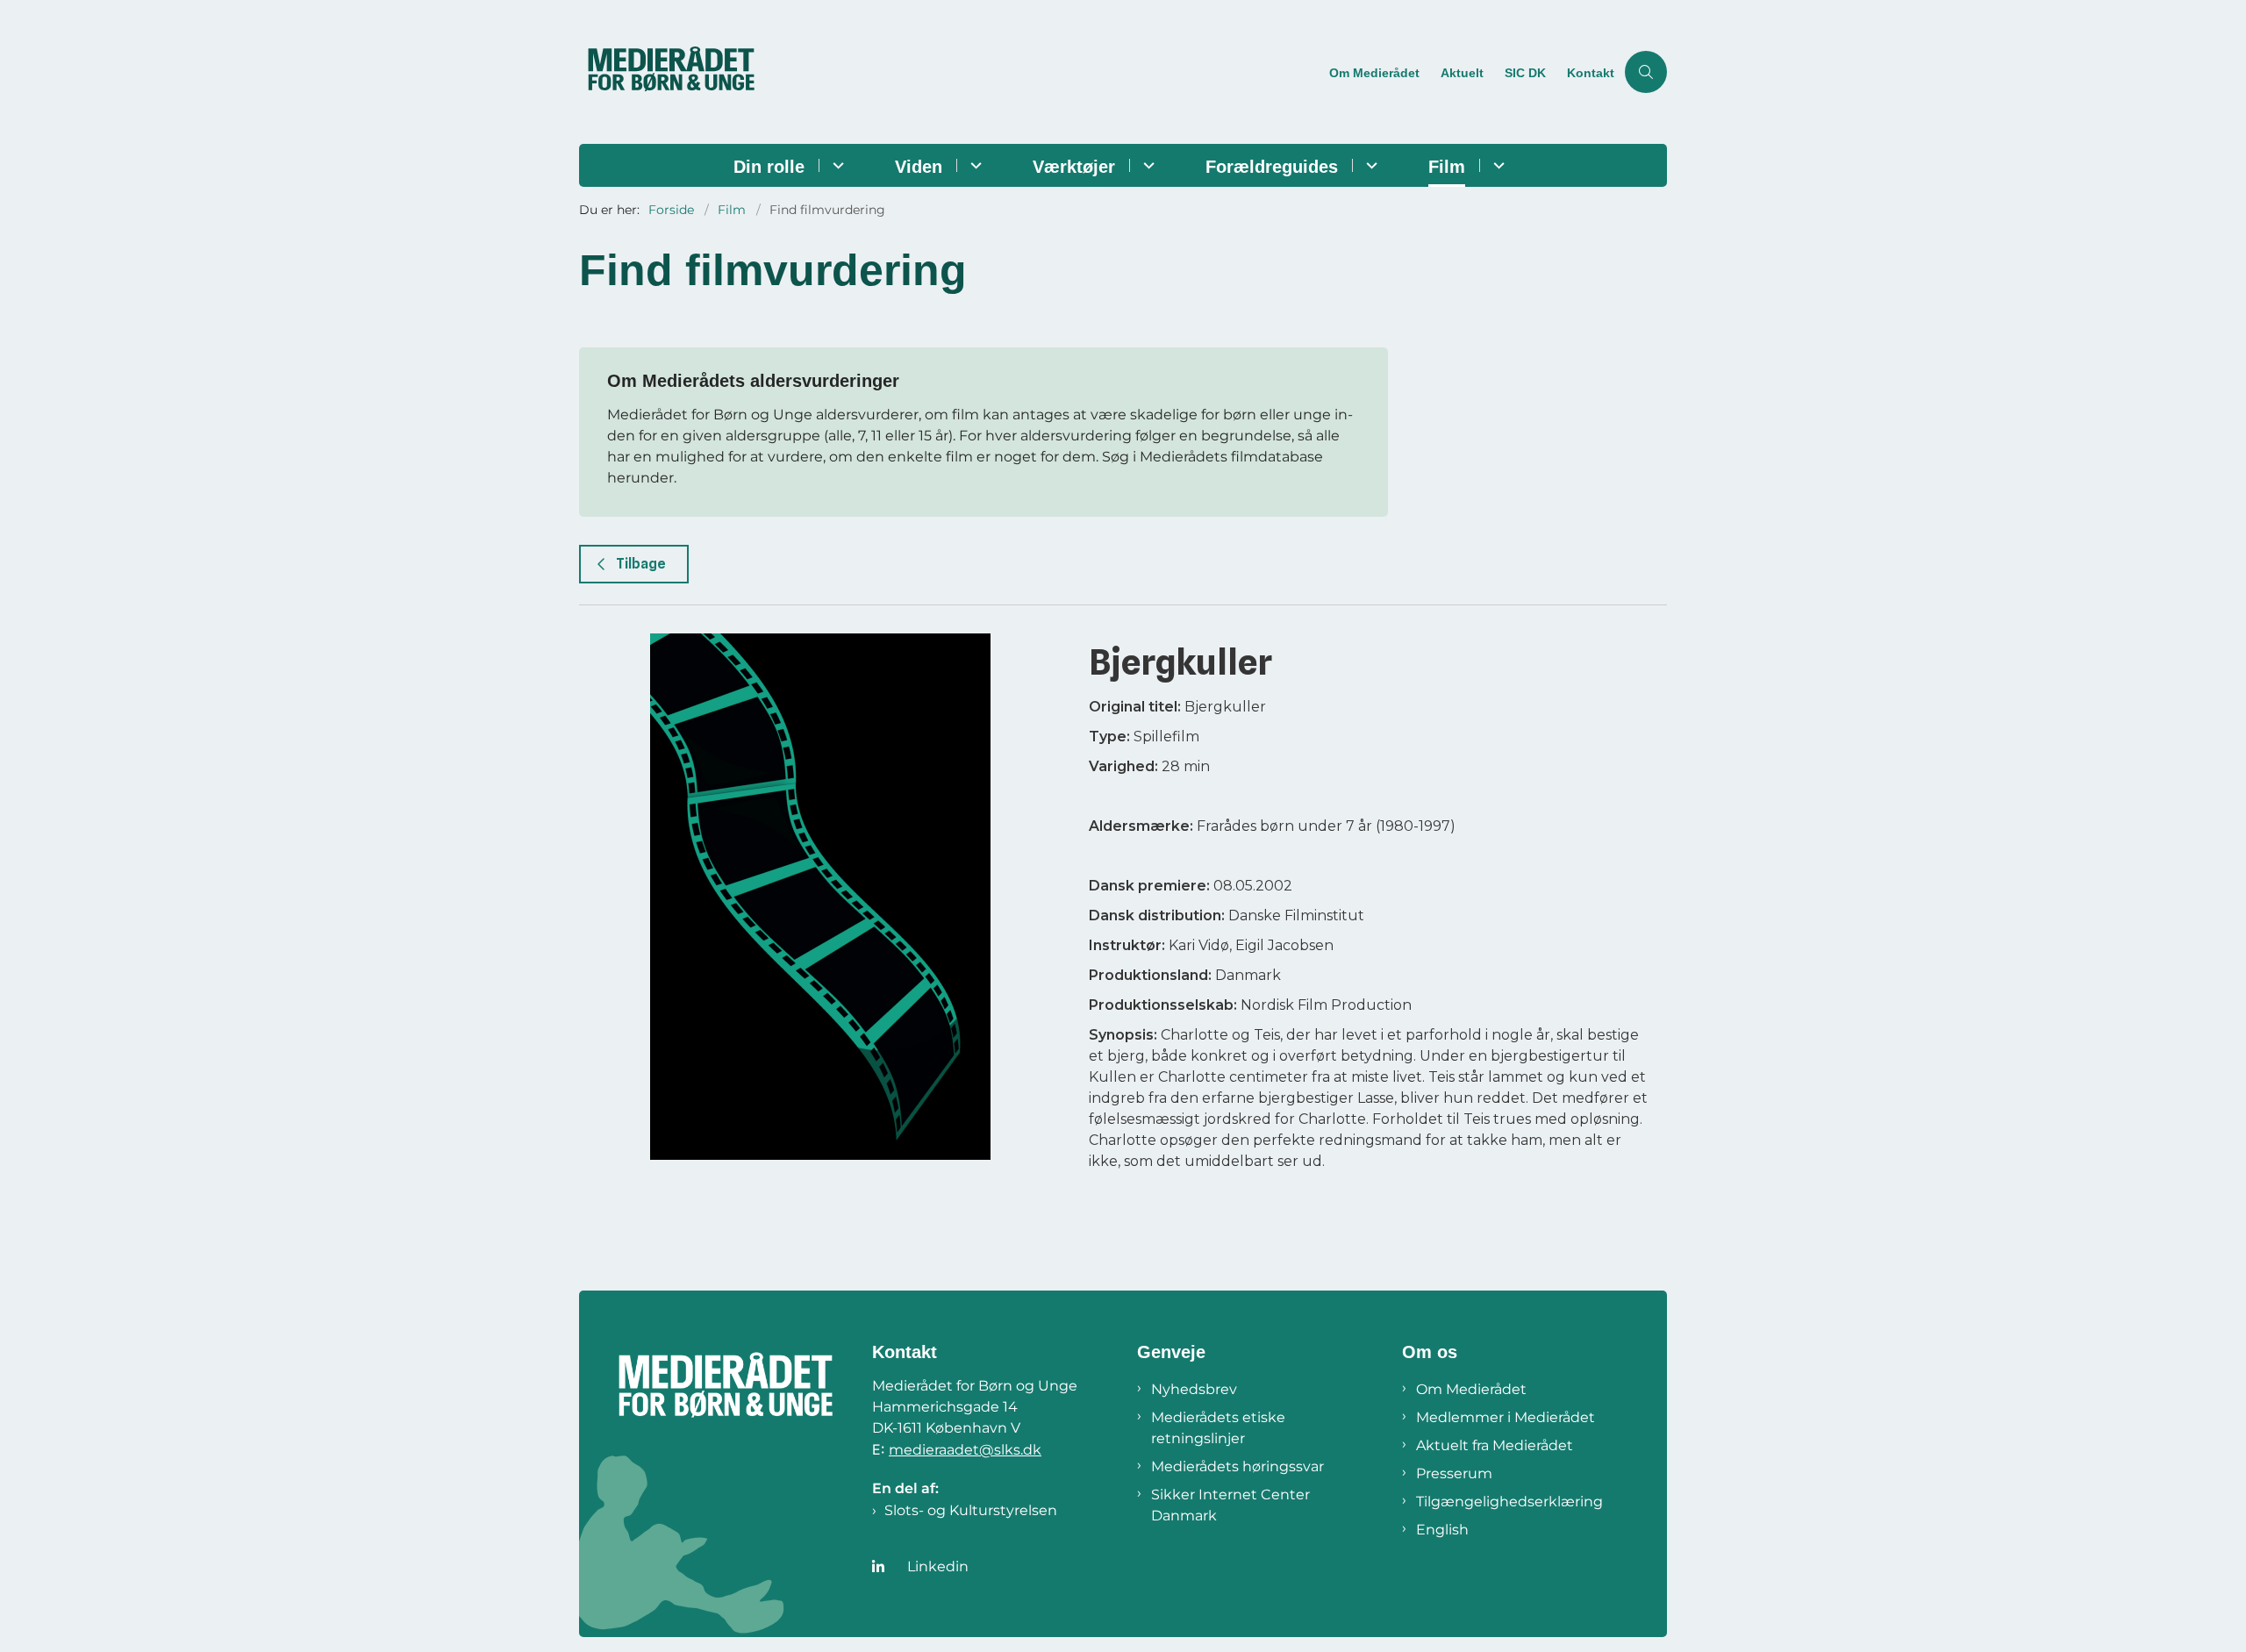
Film (1447, 167)
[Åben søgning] (1646, 72)
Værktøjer (1074, 167)
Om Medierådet (1471, 1389)
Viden (919, 167)
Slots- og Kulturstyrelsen (971, 1510)
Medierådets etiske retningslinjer (1218, 1428)
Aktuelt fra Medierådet (1495, 1445)
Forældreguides (1272, 167)
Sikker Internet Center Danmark (1230, 1505)
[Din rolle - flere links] (836, 165)
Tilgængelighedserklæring (1509, 1502)
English (1442, 1530)
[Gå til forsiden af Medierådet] (949, 72)
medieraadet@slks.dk (965, 1450)
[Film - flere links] (1496, 165)
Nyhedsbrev (1194, 1389)
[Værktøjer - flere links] (1146, 165)
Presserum (1454, 1473)
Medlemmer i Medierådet (1506, 1417)
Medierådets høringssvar (1237, 1466)
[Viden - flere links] (973, 165)
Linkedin (938, 1566)
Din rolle (769, 167)
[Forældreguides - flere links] (1369, 165)
